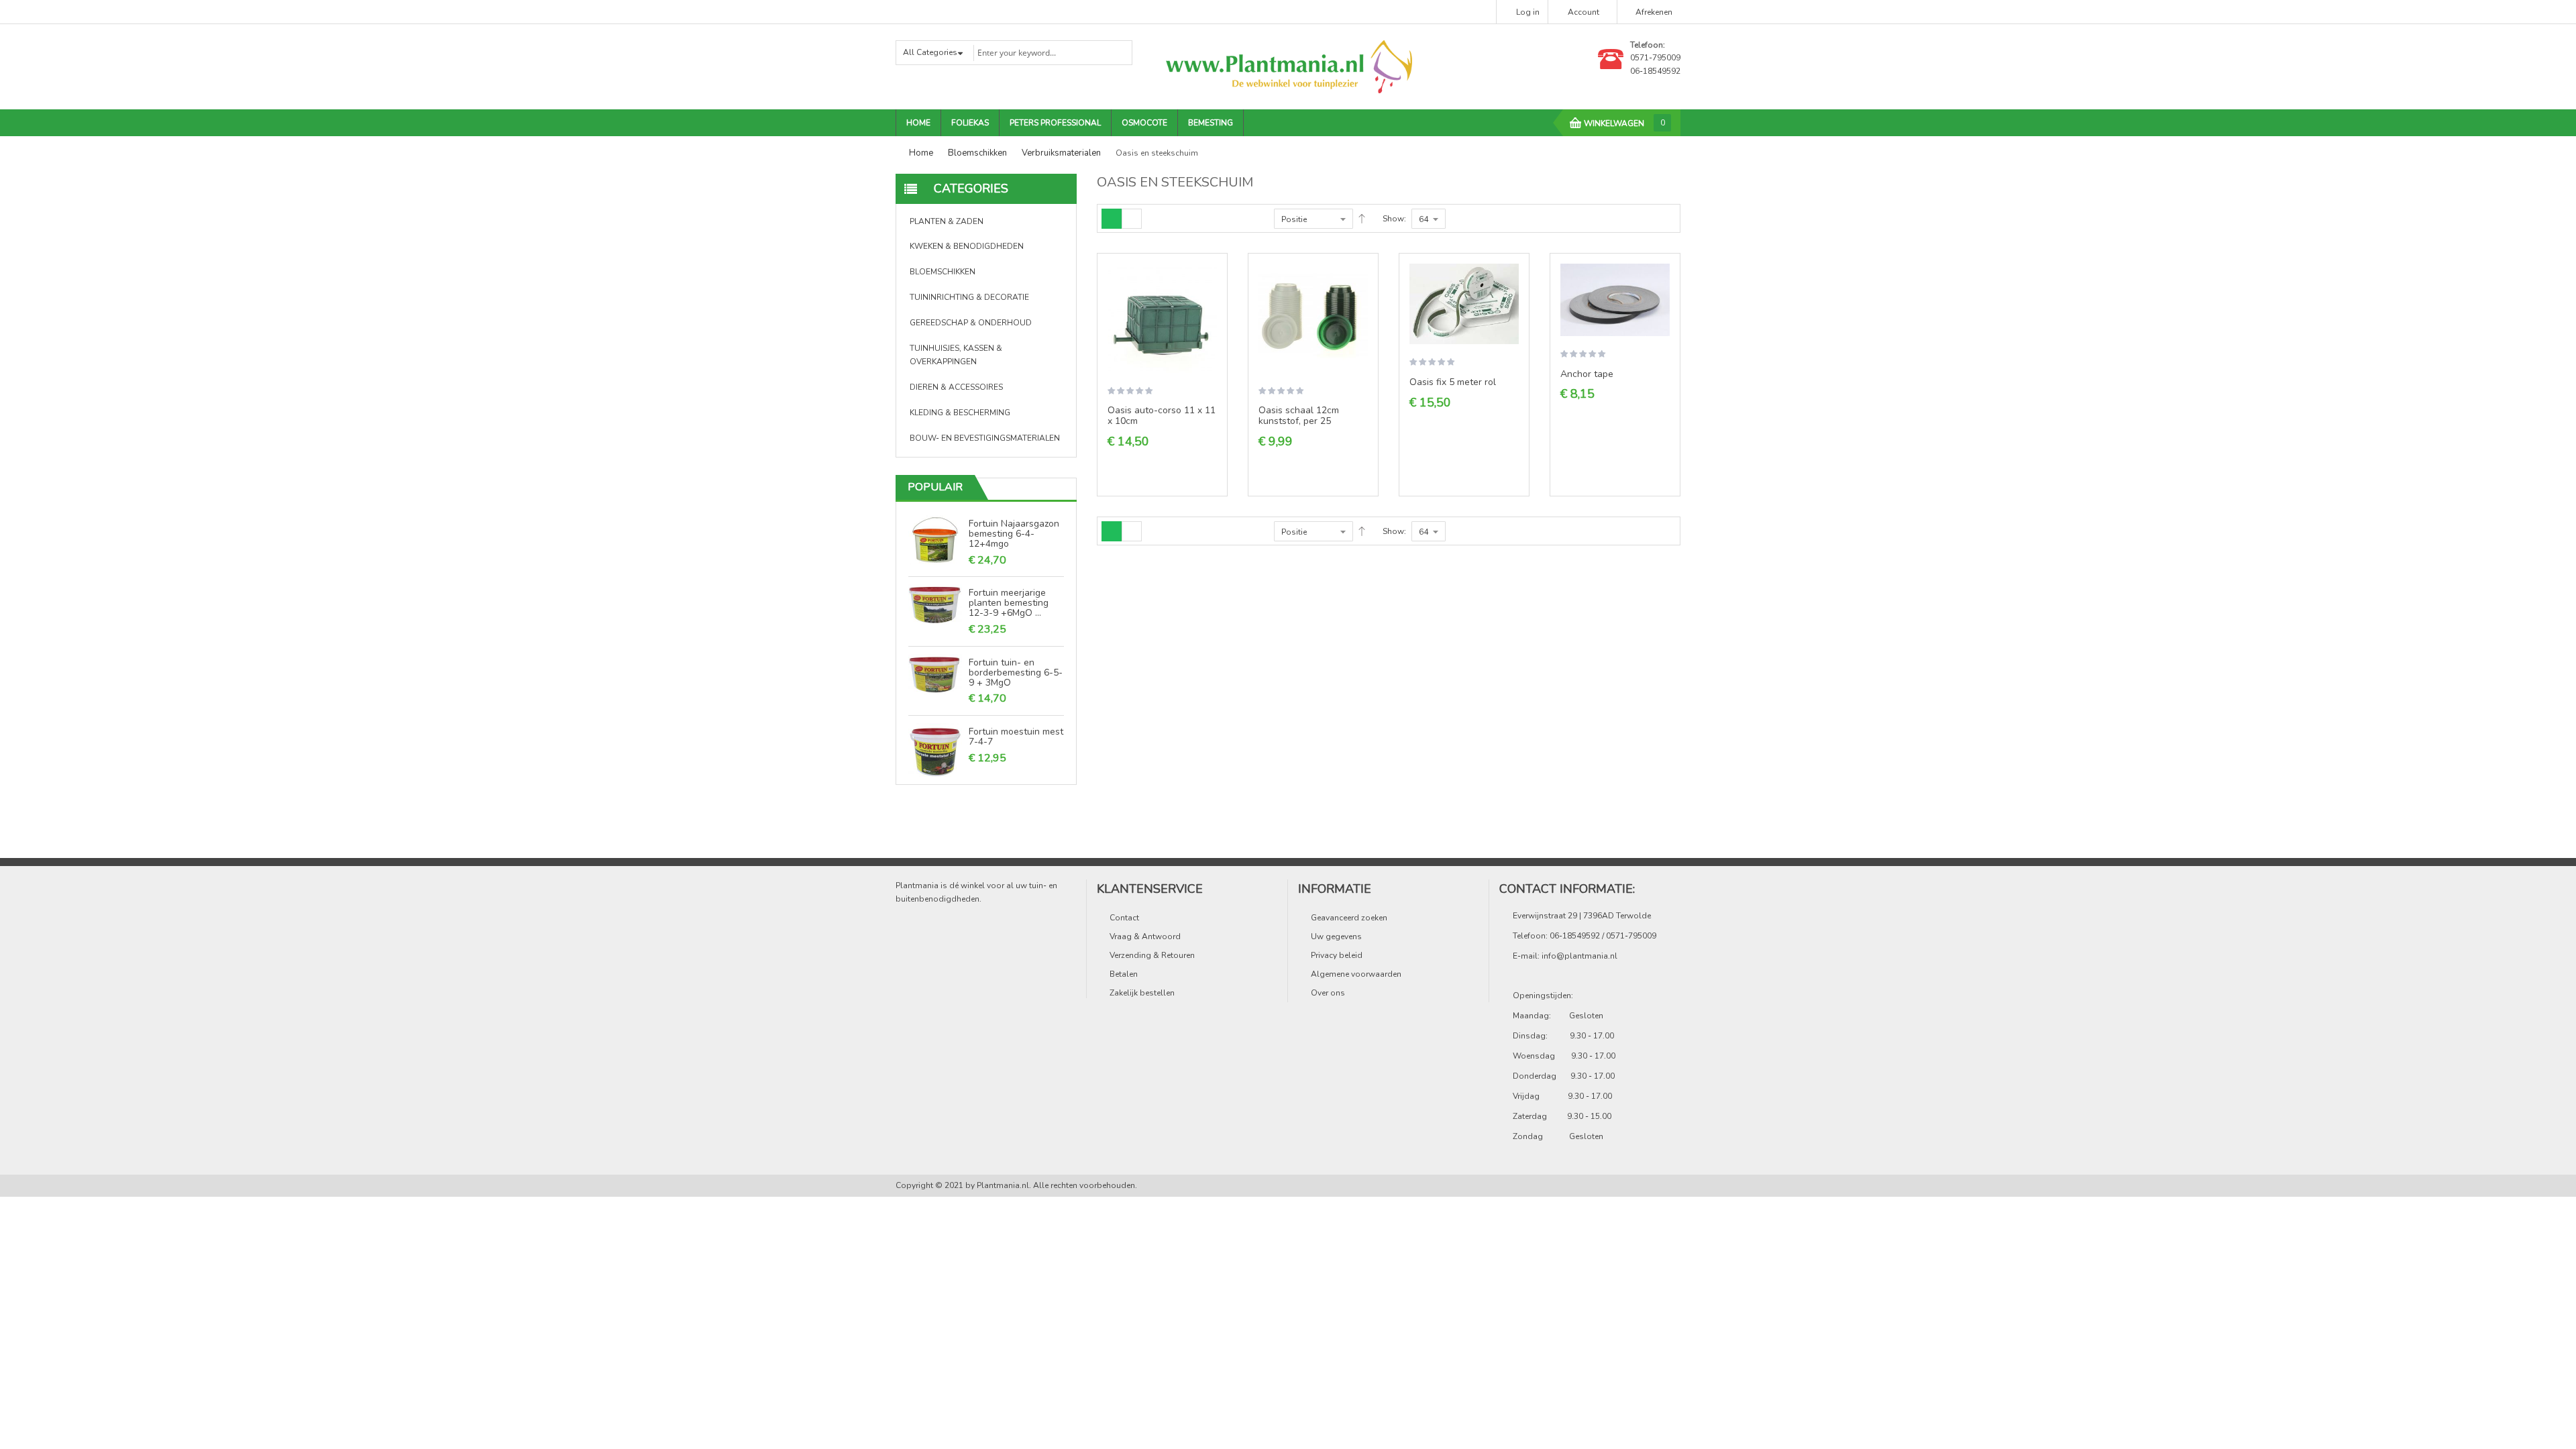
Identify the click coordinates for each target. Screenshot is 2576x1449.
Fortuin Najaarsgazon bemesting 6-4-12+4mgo (1014, 533)
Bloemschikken (977, 153)
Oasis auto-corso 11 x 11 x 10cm (1162, 416)
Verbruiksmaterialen (1061, 153)
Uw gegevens (1336, 936)
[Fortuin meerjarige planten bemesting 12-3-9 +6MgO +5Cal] (935, 604)
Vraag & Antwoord (1145, 936)
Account (1584, 12)
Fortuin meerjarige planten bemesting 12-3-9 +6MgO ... (1009, 602)
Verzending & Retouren (1152, 955)
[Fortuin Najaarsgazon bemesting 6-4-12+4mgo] (935, 540)
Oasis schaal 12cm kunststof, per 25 (1299, 416)
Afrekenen (1654, 12)
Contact (1124, 918)
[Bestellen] (1212, 284)
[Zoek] (1114, 52)
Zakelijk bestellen (1142, 993)
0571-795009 (1655, 58)
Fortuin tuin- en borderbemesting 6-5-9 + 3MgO (1016, 672)
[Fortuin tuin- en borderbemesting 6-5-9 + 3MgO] (935, 674)
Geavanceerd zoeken (1349, 918)
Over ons (1328, 993)
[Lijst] (1132, 219)
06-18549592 (1655, 71)
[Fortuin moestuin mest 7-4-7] (935, 750)
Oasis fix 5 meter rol (1453, 382)
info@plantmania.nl (1579, 956)
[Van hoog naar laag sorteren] (1362, 219)
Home (921, 153)
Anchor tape (1587, 374)
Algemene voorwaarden (1356, 974)
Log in (1528, 12)
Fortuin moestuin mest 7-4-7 (1016, 736)
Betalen (1124, 974)
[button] (1212, 307)
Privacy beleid (1337, 955)
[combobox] (1052, 53)
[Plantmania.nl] (1288, 66)
